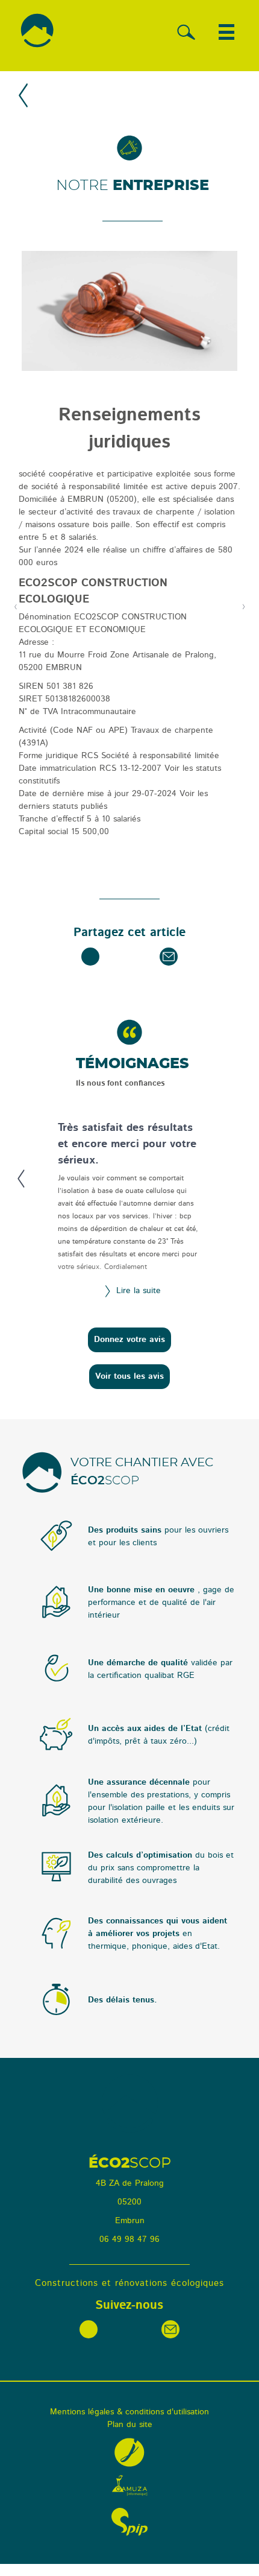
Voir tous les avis (129, 1376)
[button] (226, 32)
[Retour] (24, 97)
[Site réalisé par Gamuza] (129, 2486)
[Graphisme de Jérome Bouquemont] (129, 2452)
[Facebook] (90, 957)
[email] (169, 957)
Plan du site (130, 2425)
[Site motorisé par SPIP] (129, 2522)
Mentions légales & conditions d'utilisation (129, 2412)
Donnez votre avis (129, 1340)
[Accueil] (37, 36)
